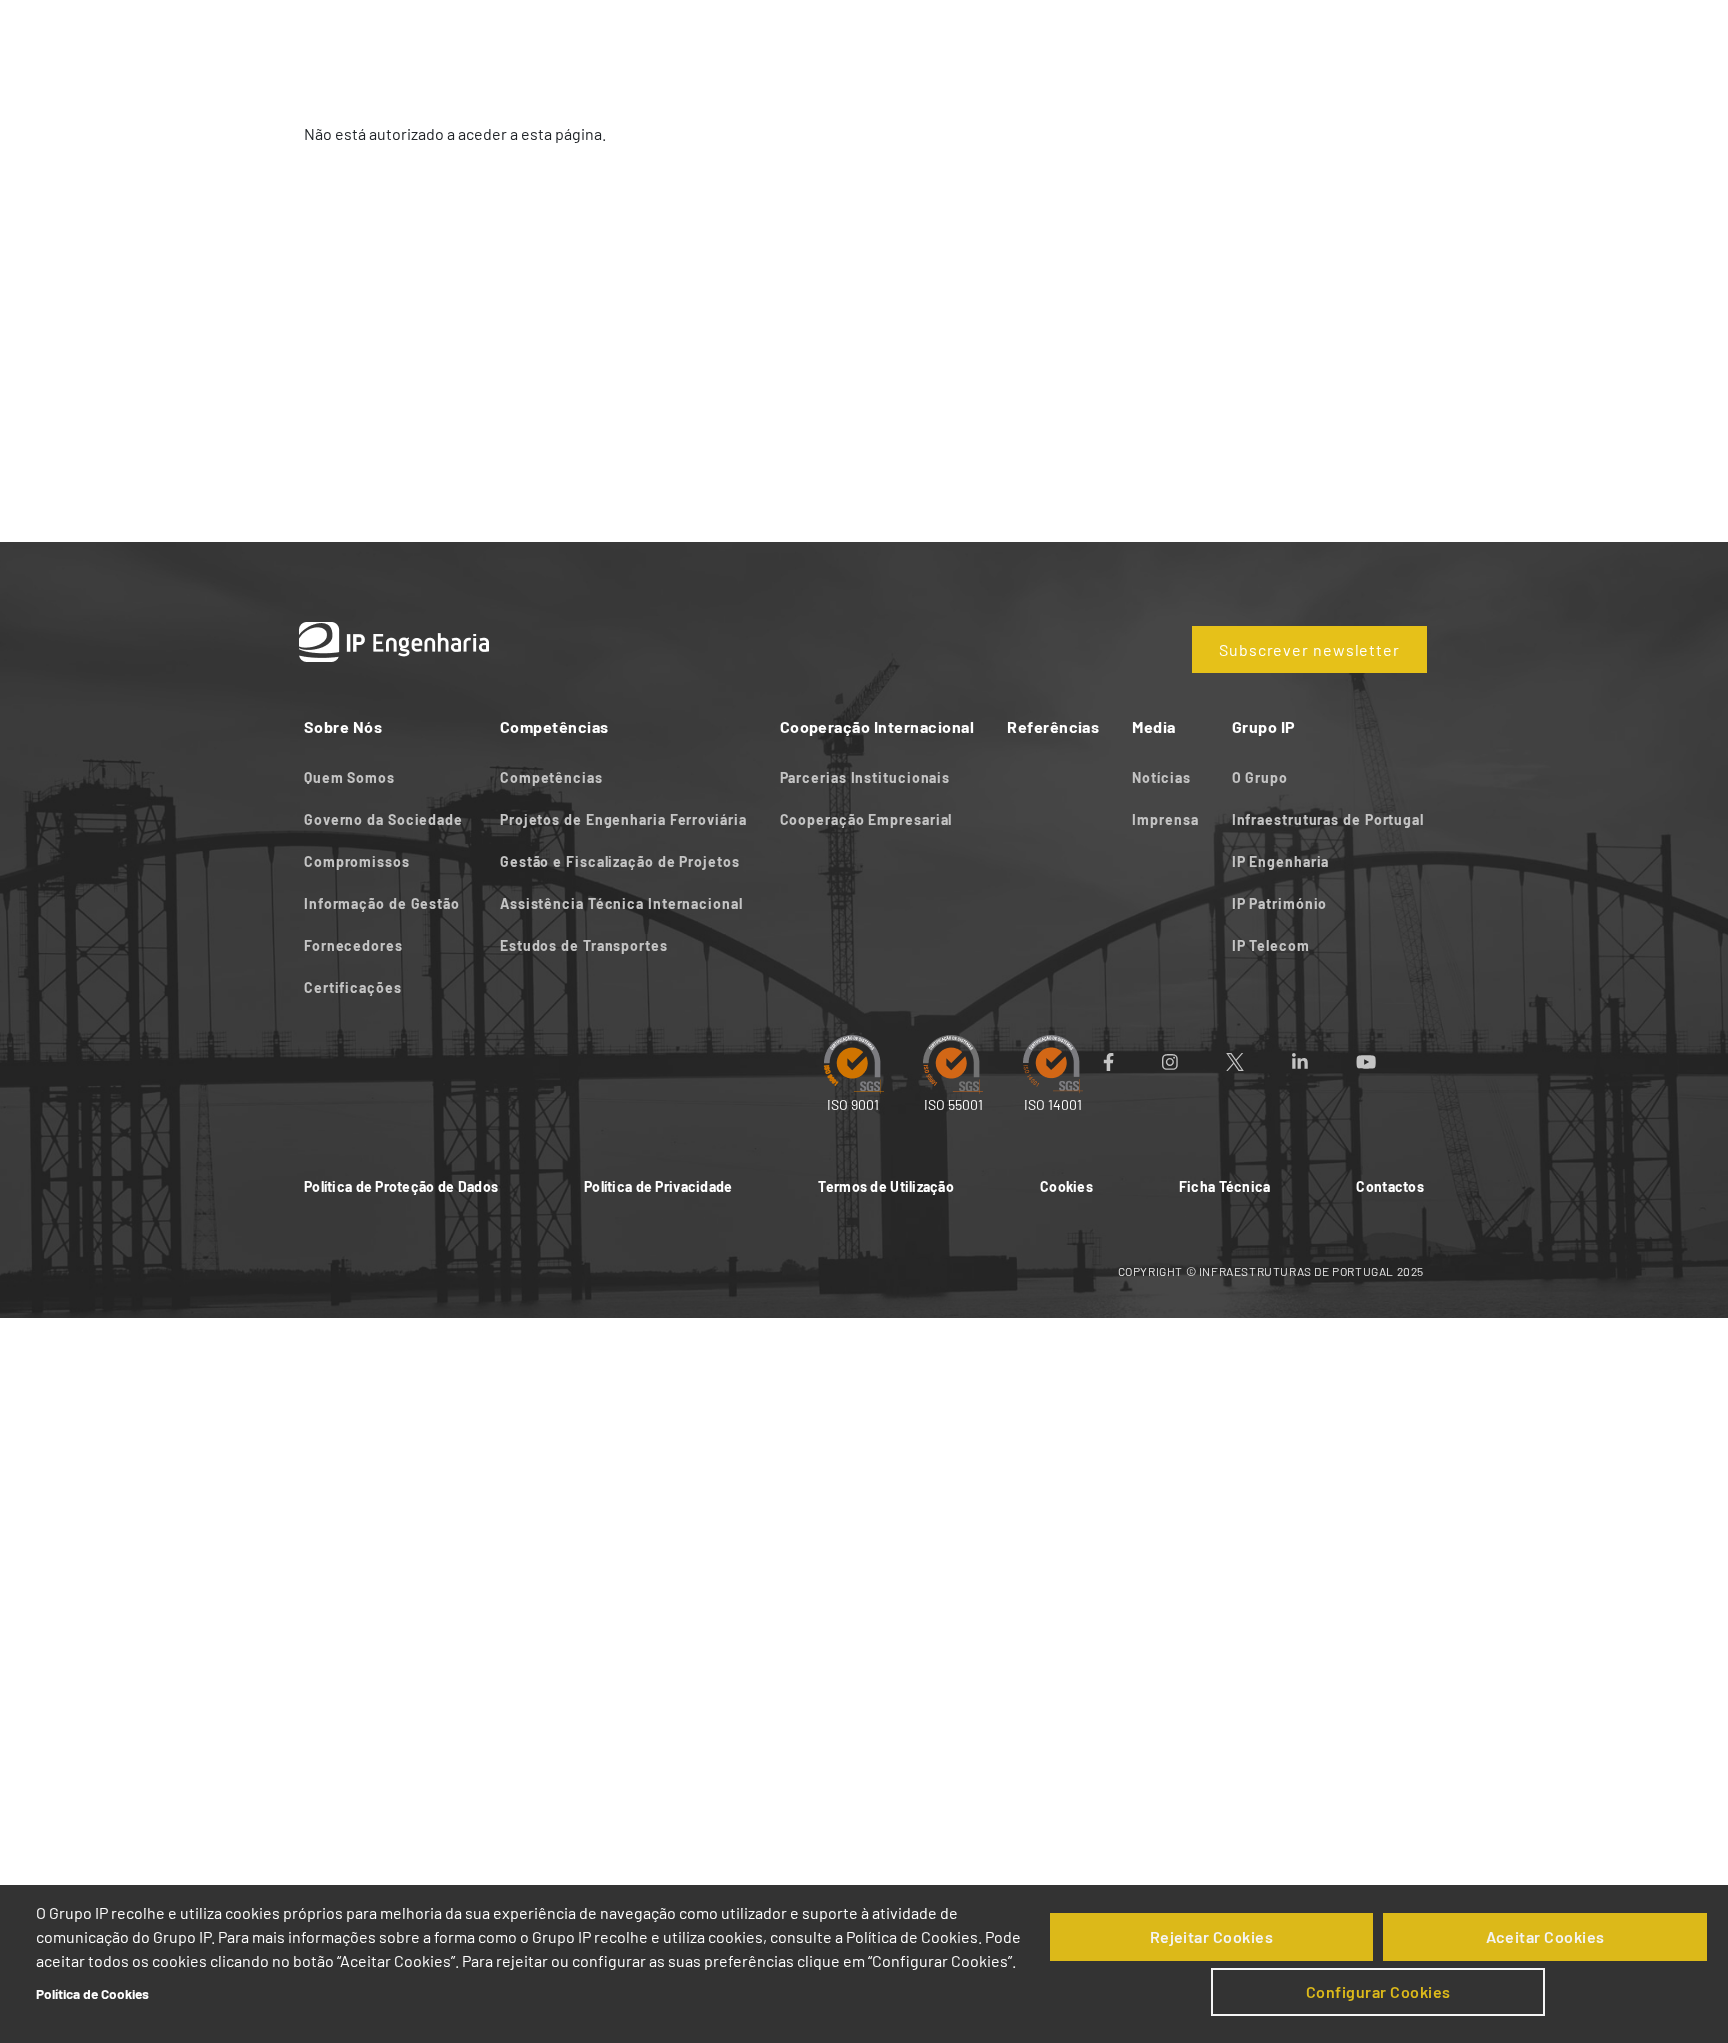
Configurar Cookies (1378, 1991)
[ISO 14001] (1053, 1062)
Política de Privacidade (658, 1186)
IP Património (1280, 903)
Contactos (1390, 1186)
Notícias (1161, 777)
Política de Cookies (92, 1993)
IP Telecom (1271, 945)
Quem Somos (349, 777)
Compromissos (357, 861)
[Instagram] (1194, 1062)
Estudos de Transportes (584, 945)
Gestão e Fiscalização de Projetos (620, 861)
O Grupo (1260, 777)
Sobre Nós (669, 37)
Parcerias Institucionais (865, 777)
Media (1268, 37)
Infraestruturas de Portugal (1328, 819)
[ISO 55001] (953, 1062)
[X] (1259, 1062)
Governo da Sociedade (385, 819)
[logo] (384, 37)
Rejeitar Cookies (1212, 1936)
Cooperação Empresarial (866, 819)
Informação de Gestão (382, 903)
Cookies (1066, 1186)
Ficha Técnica (1225, 1186)
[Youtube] (1390, 1062)
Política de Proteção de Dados (401, 1186)
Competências (798, 37)
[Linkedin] (1324, 1062)
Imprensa (1165, 819)
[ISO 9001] (853, 1062)
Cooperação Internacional (986, 37)
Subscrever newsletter (1309, 649)
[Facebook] (1132, 1062)
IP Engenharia (1281, 861)
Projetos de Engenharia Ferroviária (623, 819)
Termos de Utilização (886, 1186)
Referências (1164, 37)
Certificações (353, 987)
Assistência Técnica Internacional (621, 903)
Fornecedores (353, 945)
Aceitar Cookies (1545, 1936)
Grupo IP (1358, 37)
